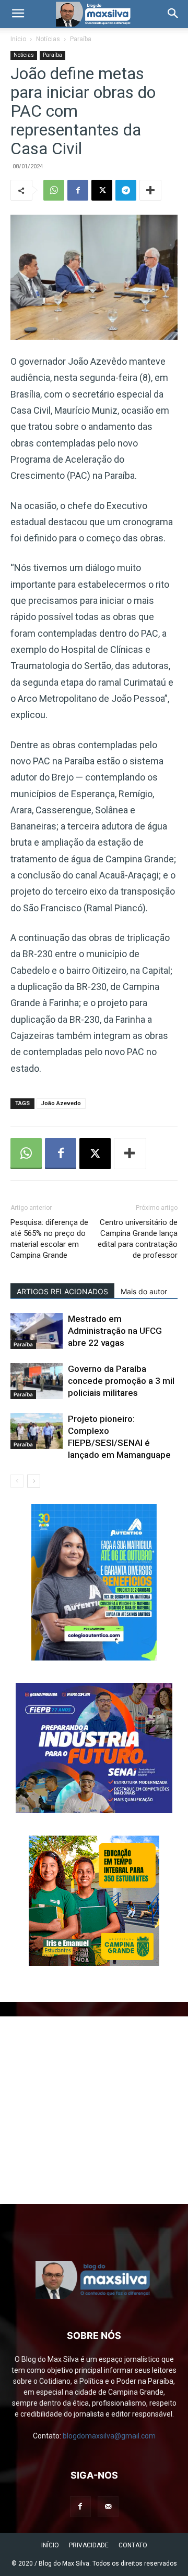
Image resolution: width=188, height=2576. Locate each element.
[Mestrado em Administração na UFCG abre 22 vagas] (37, 1331)
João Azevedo (61, 1103)
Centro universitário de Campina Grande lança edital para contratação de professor (138, 1239)
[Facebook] (78, 190)
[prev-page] (17, 1481)
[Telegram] (126, 190)
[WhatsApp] (54, 190)
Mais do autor (144, 1291)
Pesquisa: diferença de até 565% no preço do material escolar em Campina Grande (49, 1239)
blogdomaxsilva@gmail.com (109, 2436)
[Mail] (108, 2507)
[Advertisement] (94, 2110)
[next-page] (34, 1481)
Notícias (48, 39)
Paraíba (81, 39)
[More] (150, 190)
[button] (18, 14)
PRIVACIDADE (89, 2545)
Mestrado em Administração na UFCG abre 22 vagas (115, 1331)
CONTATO (133, 2545)
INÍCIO (50, 2545)
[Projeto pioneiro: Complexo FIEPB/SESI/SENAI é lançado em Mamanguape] (37, 1431)
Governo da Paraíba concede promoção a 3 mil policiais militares (121, 1381)
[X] (102, 190)
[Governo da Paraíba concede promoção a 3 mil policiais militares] (37, 1381)
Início (18, 39)
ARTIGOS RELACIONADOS (62, 1291)
